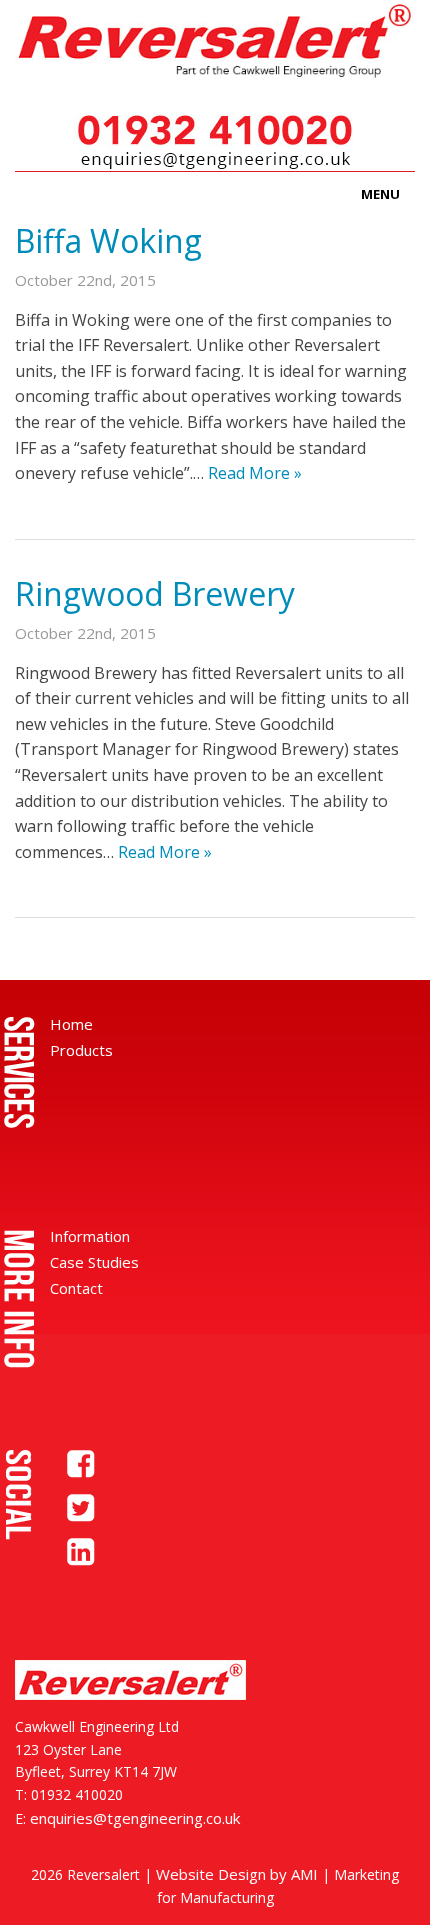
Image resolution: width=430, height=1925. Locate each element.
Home (71, 1024)
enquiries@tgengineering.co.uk (135, 1818)
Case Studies (94, 1262)
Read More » (255, 473)
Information (90, 1236)
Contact (76, 1288)
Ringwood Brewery (155, 593)
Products (81, 1050)
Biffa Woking (108, 240)
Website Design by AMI (237, 1874)
